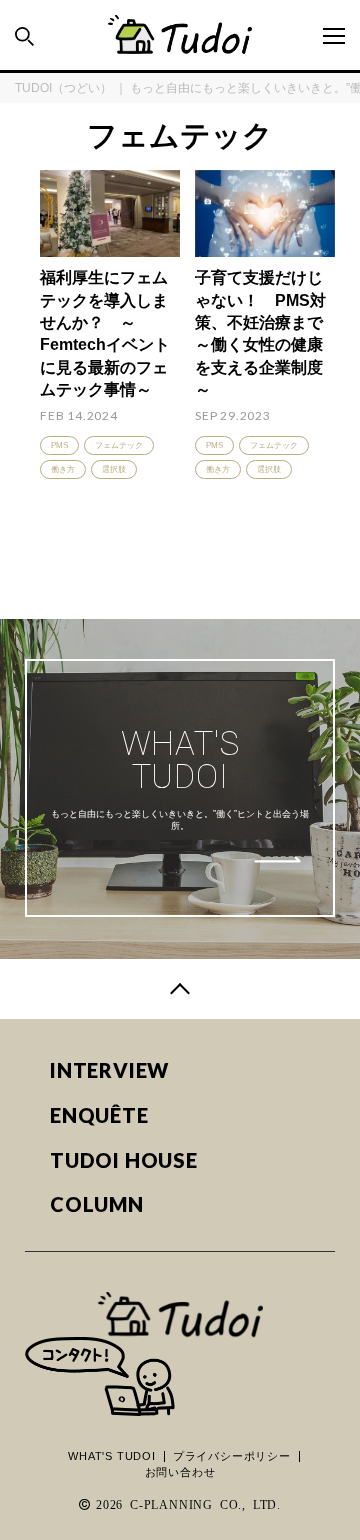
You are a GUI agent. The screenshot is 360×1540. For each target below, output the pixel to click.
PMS (59, 445)
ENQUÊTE (99, 1115)
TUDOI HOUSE (124, 1160)
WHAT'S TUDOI (112, 1456)
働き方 (63, 469)
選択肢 (114, 469)
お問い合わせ (180, 1472)
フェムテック (119, 445)
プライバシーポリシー (232, 1456)
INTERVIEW (109, 1070)
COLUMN (97, 1204)
